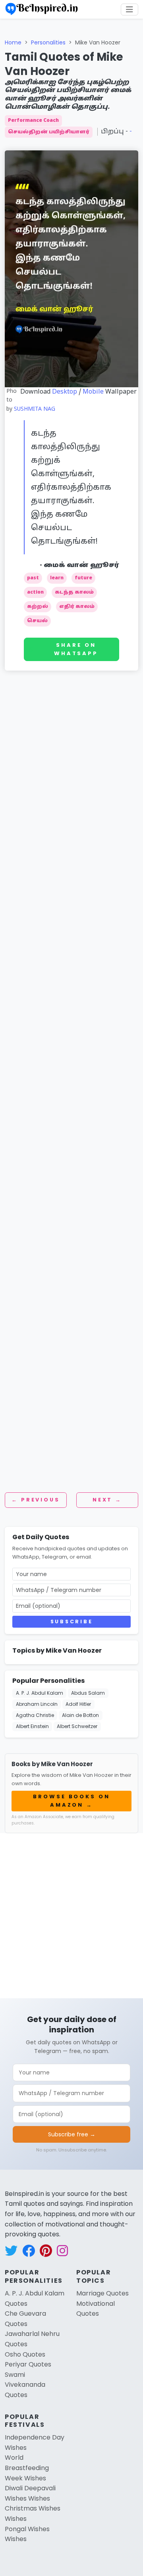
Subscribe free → (72, 2134)
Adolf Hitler (78, 1704)
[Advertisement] (71, 767)
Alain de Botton (80, 1715)
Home (13, 42)
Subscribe (71, 1622)
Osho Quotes (25, 2354)
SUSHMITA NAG (35, 409)
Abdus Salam (88, 1693)
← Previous (36, 1500)
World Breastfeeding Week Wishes (27, 2468)
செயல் (37, 621)
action (35, 592)
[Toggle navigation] (129, 10)
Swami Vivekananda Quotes (25, 2385)
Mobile (93, 392)
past (33, 578)
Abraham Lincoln (37, 1704)
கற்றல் (38, 607)
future (83, 578)
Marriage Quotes (102, 2293)
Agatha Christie (35, 1715)
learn (57, 578)
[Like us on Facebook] (29, 2251)
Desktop (65, 392)
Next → (107, 1500)
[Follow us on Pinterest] (46, 2251)
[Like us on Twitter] (11, 2251)
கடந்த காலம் (74, 592)
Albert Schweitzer (77, 1726)
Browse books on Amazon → (71, 1801)
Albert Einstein (32, 1726)
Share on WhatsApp (76, 649)
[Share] (133, 63)
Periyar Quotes (28, 2364)
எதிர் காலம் (77, 607)
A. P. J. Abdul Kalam (40, 1693)
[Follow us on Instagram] (62, 2251)
